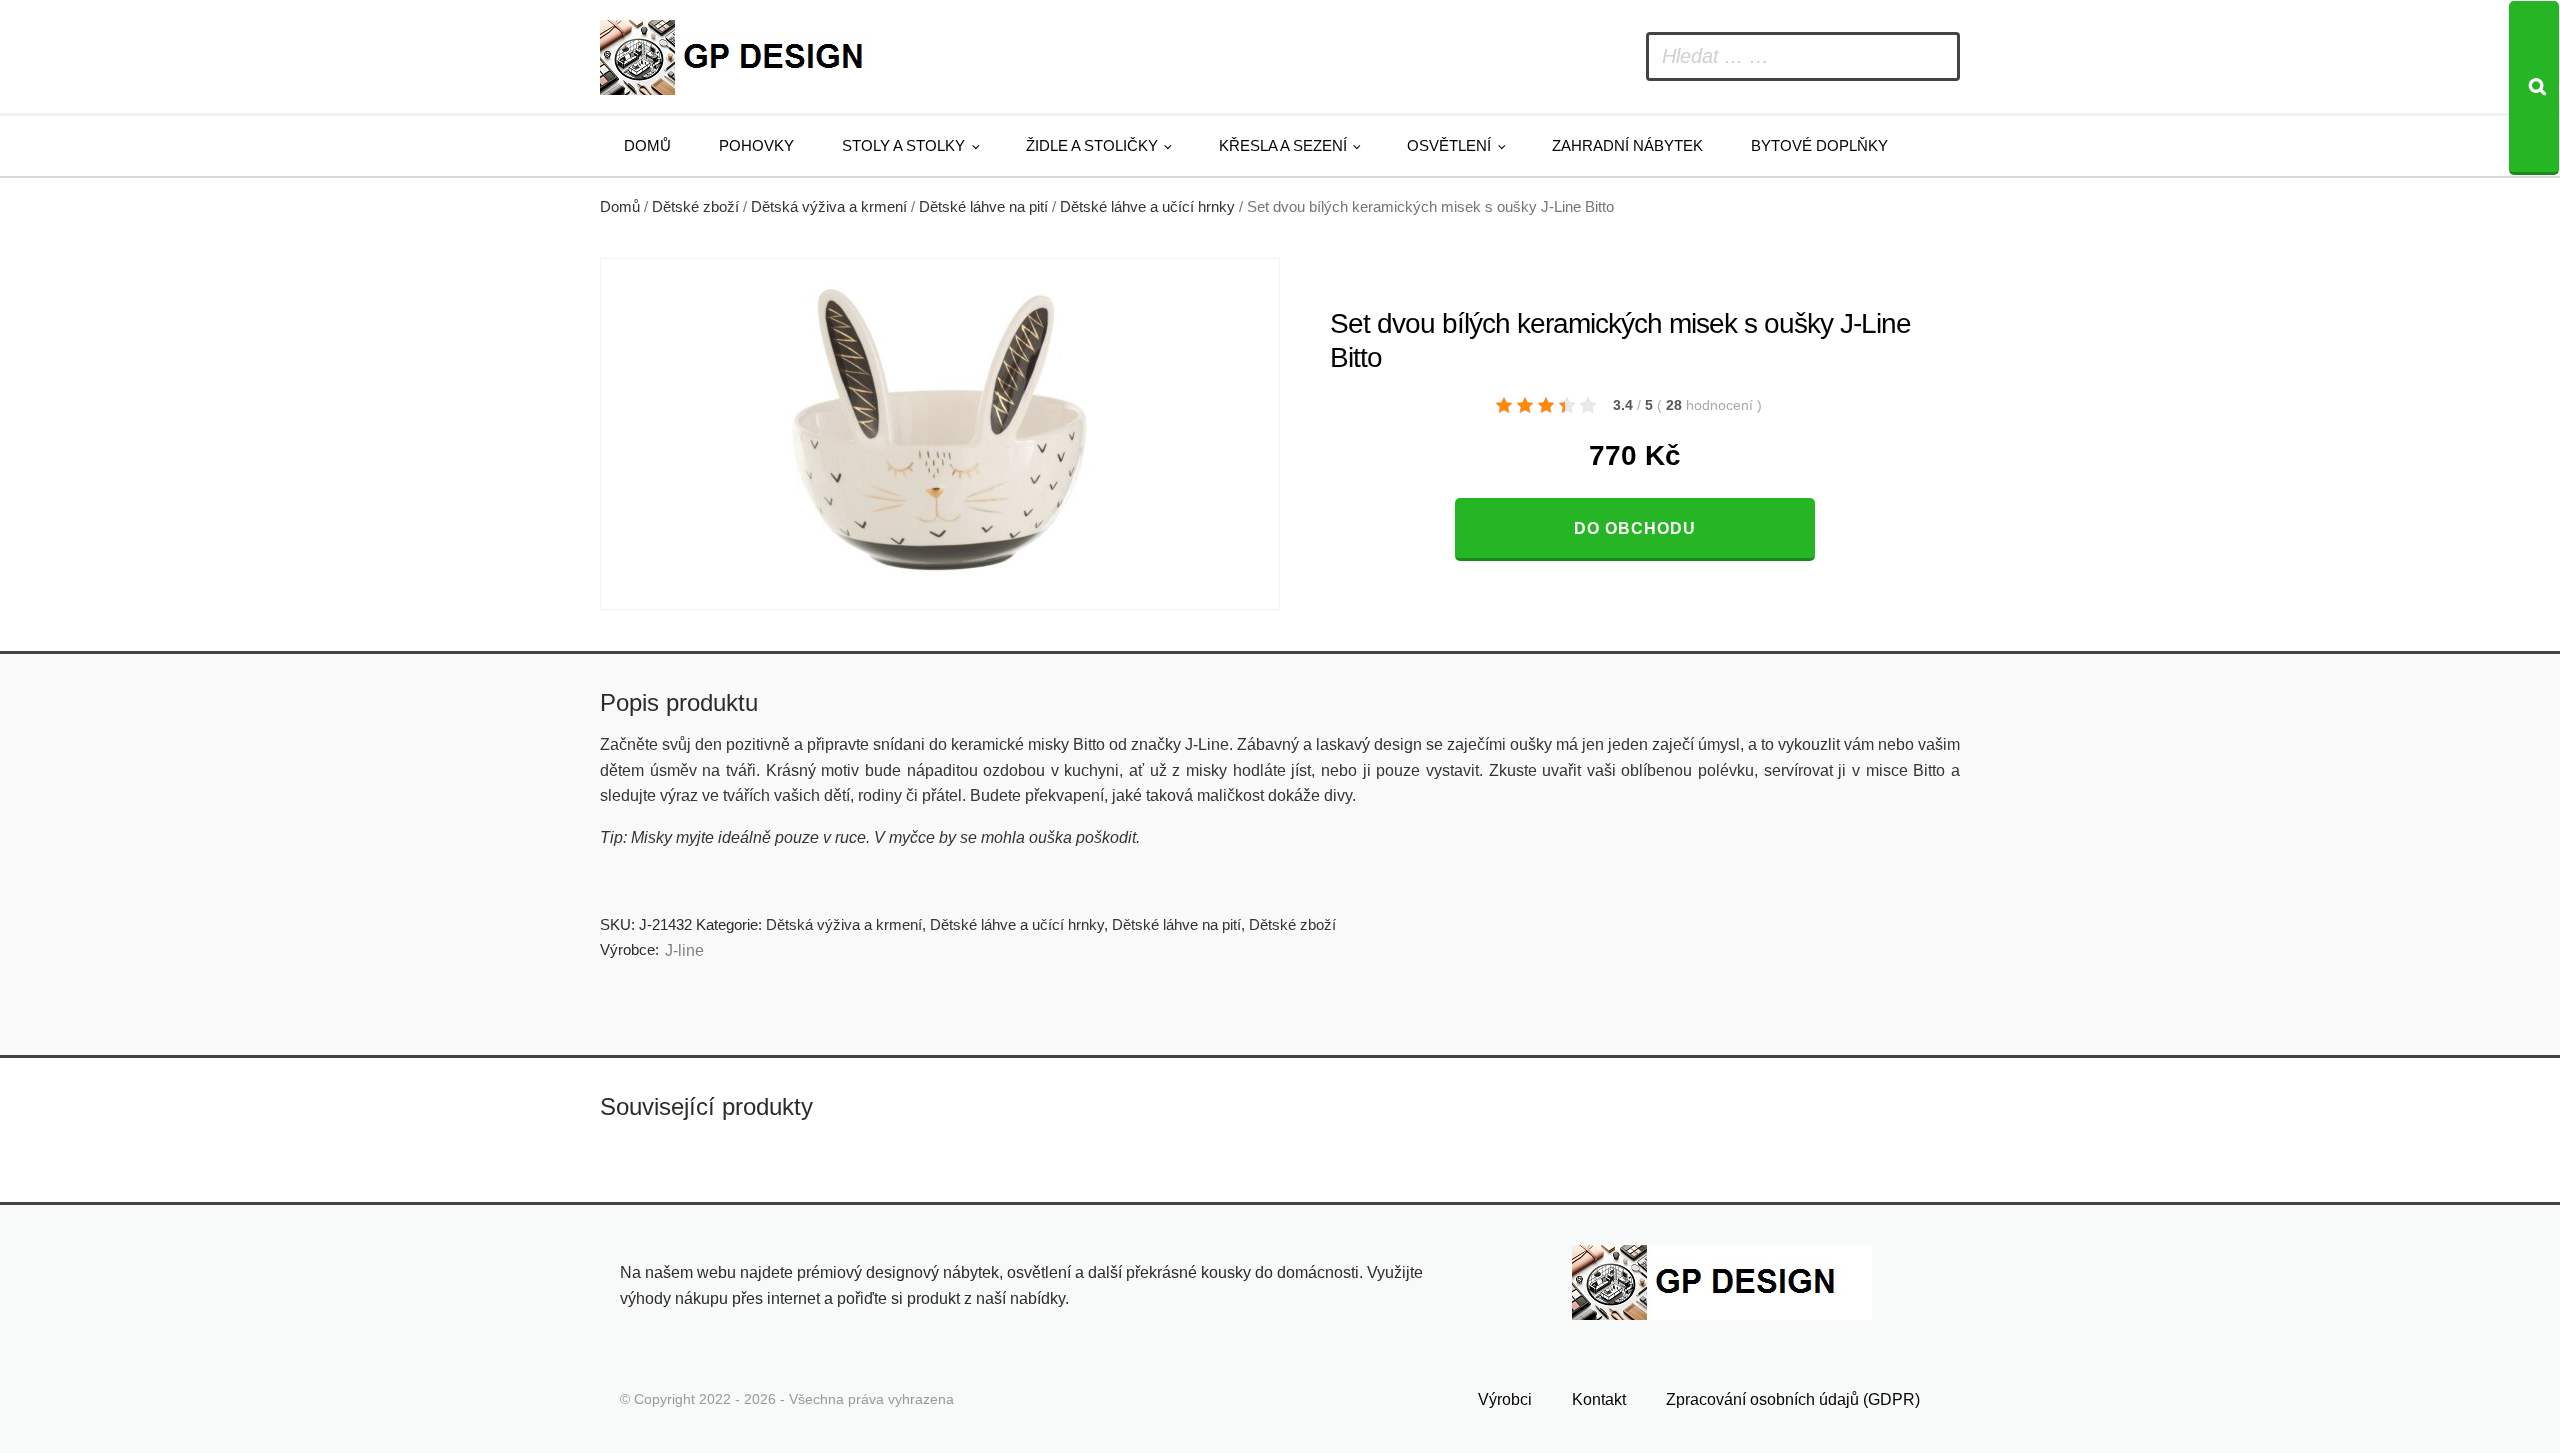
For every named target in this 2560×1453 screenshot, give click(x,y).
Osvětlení (1449, 145)
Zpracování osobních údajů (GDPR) (1793, 1399)
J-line (684, 950)
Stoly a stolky (903, 145)
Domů (647, 145)
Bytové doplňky (1819, 145)
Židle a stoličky (1092, 145)
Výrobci (1505, 1399)
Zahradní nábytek (1627, 145)
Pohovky (756, 145)
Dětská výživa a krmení (829, 207)
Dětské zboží (695, 207)
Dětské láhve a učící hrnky (1147, 207)
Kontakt (1599, 1399)
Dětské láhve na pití (983, 207)
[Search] (2534, 88)
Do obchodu (1635, 528)
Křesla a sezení (1283, 145)
